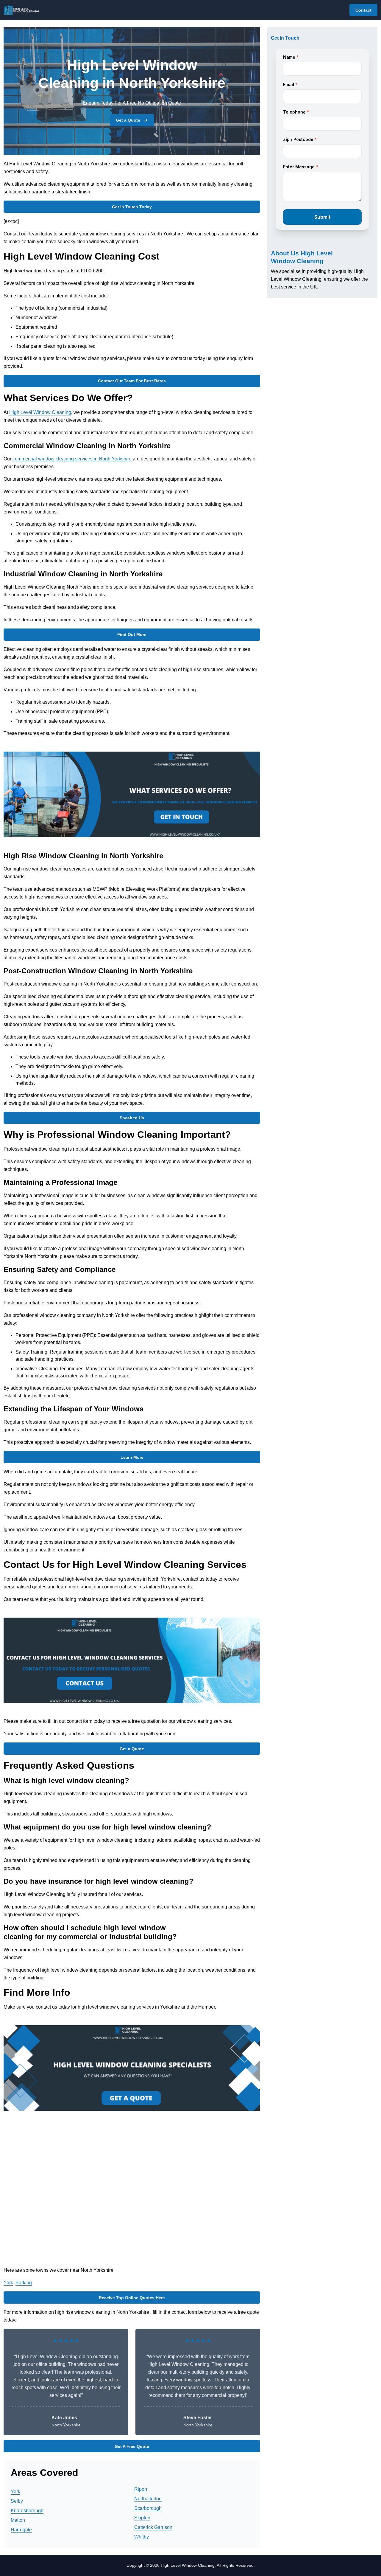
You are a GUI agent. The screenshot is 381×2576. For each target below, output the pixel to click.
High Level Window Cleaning (40, 412)
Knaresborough (27, 2511)
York (8, 2283)
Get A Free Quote (132, 2446)
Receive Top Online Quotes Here (132, 2298)
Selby (17, 2501)
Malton (18, 2520)
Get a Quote (128, 120)
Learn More (132, 1457)
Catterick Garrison (153, 2527)
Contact (363, 10)
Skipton (142, 2518)
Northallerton (148, 2499)
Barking (24, 2283)
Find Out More (132, 634)
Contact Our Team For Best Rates (132, 381)
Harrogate (21, 2530)
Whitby (142, 2537)
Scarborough (148, 2508)
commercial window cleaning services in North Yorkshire (72, 459)
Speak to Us (132, 1118)
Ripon (141, 2489)
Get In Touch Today (132, 207)
